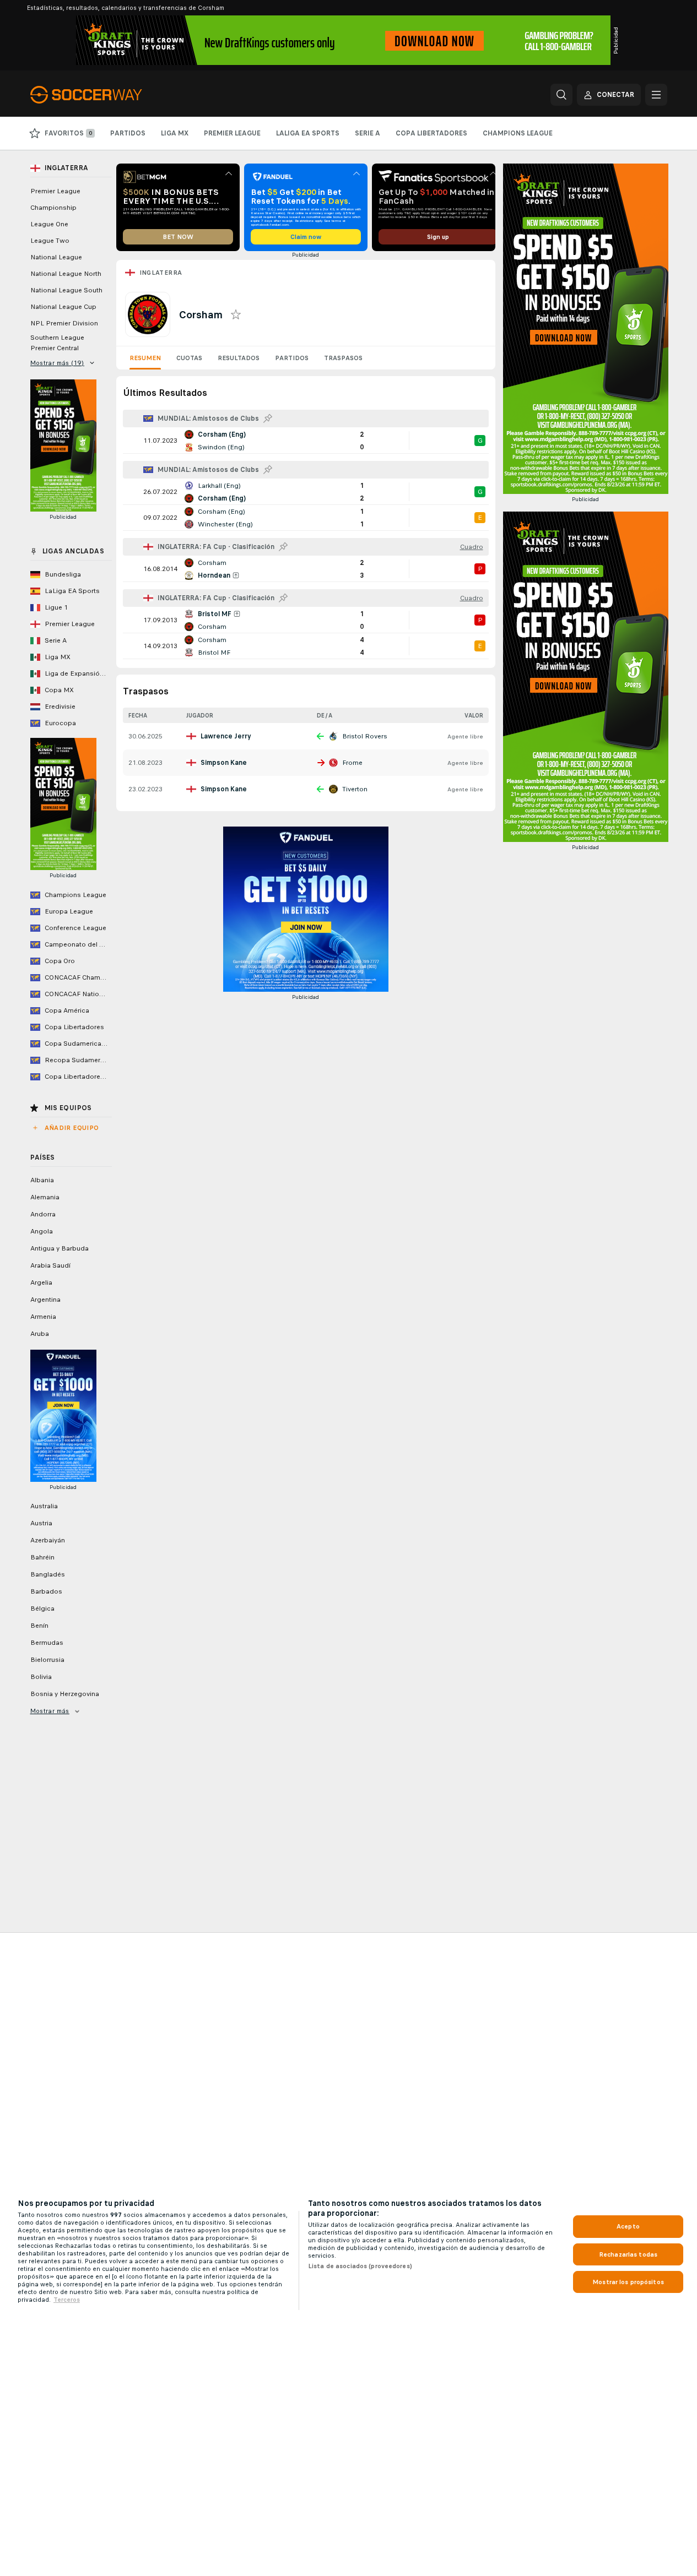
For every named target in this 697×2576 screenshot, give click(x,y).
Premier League (55, 191)
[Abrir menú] (656, 95)
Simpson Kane (224, 763)
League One (49, 224)
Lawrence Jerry (226, 736)
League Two (50, 241)
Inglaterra (161, 273)
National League (56, 257)
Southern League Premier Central (57, 343)
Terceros (67, 2300)
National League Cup (63, 307)
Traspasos (343, 358)
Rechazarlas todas (628, 2254)
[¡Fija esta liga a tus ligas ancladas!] (268, 419)
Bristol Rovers (365, 736)
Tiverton (355, 789)
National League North (66, 274)
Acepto (628, 2226)
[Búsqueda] (561, 95)
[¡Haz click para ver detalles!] (306, 441)
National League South (66, 290)
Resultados (239, 358)
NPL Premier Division (64, 323)
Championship (53, 208)
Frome (352, 763)
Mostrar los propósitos (628, 2282)
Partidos (292, 358)
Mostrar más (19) (57, 363)
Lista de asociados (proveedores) (360, 2266)
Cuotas (189, 358)
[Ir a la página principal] (106, 95)
